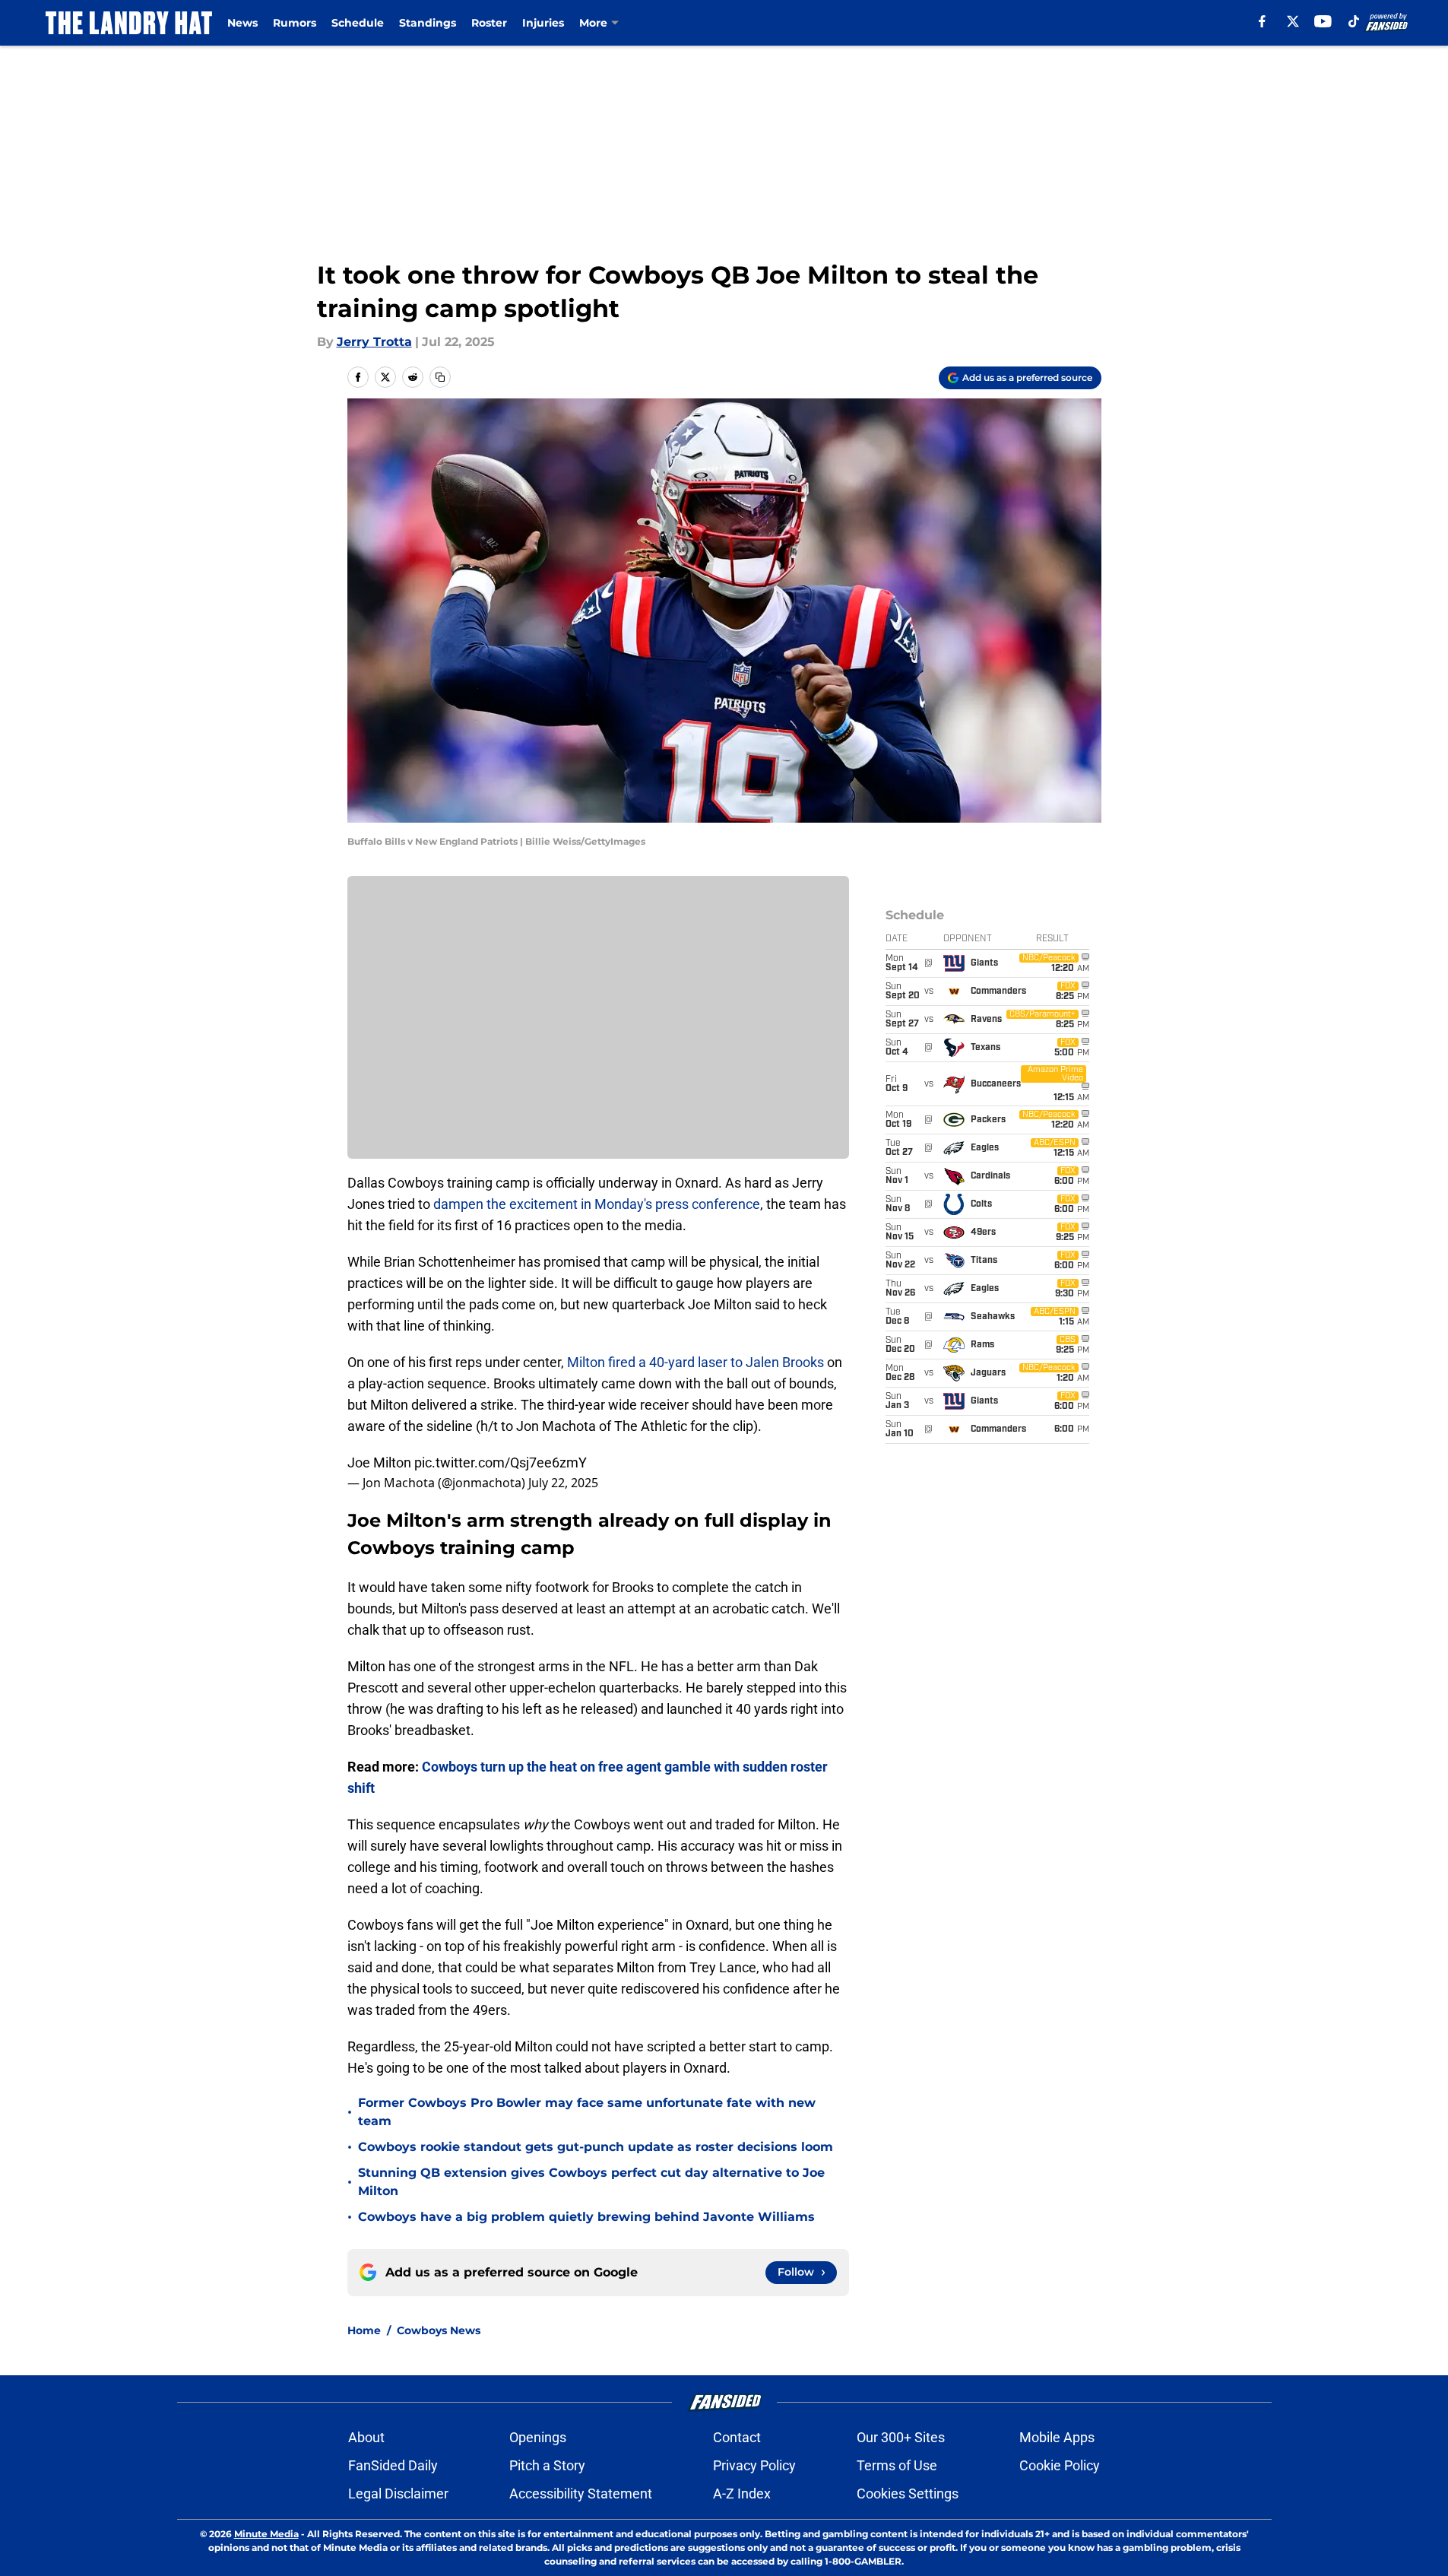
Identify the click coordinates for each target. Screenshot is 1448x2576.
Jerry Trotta (374, 342)
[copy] (440, 377)
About (366, 2437)
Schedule (358, 23)
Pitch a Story (547, 2465)
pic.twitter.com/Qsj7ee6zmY (501, 1462)
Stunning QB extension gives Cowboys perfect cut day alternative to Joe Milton (591, 2182)
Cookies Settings (908, 2494)
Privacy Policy (754, 2465)
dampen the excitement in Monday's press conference (597, 1204)
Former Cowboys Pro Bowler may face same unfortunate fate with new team (587, 2112)
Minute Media (266, 2534)
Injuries (543, 23)
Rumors (295, 23)
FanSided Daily (393, 2465)
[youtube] (1323, 21)
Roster (489, 23)
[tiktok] (1354, 21)
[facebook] (1262, 21)
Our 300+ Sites (901, 2437)
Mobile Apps (1057, 2437)
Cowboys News (439, 2330)
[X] (1293, 21)
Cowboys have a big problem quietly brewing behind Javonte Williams (586, 2217)
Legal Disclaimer (398, 2494)
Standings (428, 23)
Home (364, 2330)
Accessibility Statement (581, 2494)
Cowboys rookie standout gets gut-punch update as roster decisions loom (596, 2147)
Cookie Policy (1060, 2465)
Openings (538, 2437)
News (242, 23)
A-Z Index (742, 2494)
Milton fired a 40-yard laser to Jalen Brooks (695, 1362)
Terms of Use (897, 2465)
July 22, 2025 (563, 1483)
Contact (737, 2437)
